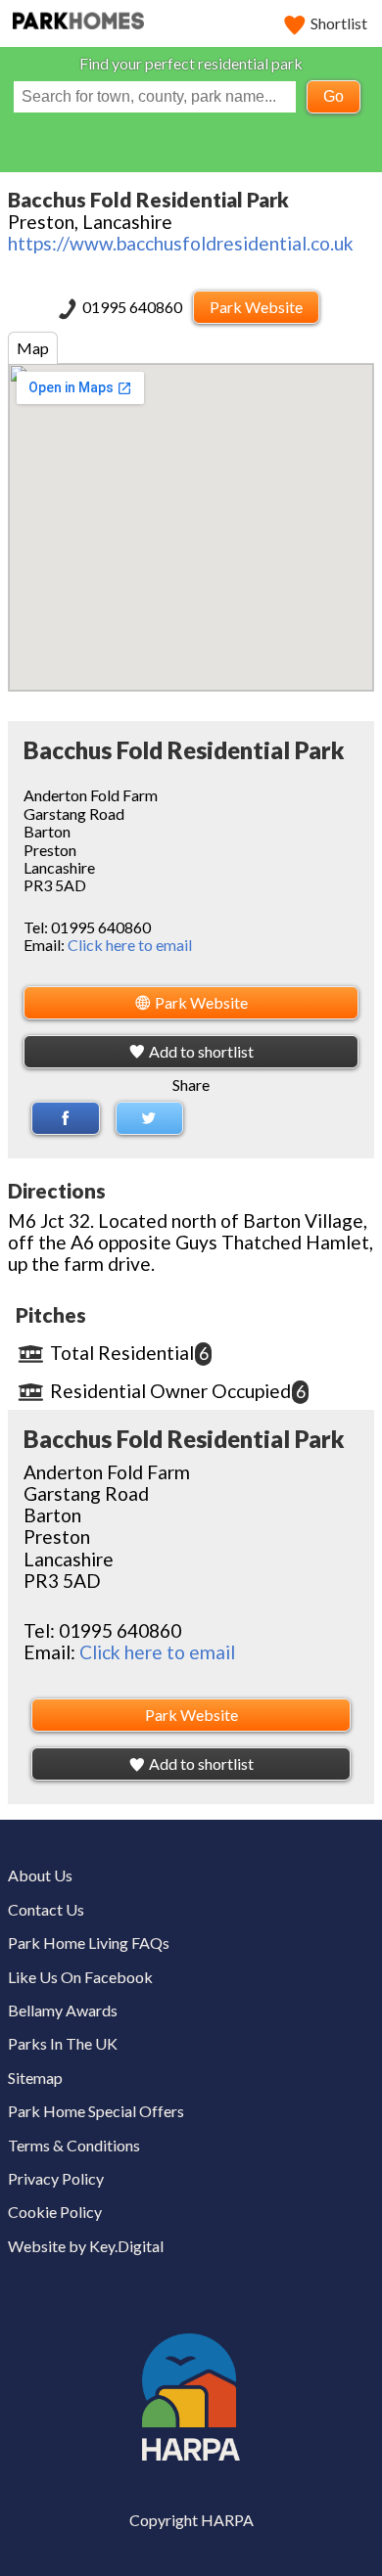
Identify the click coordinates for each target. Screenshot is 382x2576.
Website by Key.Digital (86, 2246)
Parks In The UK (63, 2043)
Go (334, 96)
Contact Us (46, 1909)
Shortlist (339, 23)
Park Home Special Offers (96, 2111)
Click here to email (130, 945)
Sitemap (35, 2078)
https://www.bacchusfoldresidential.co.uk (181, 243)
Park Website (256, 307)
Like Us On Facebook (80, 1977)
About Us (40, 1875)
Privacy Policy (56, 2178)
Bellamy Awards (63, 2010)
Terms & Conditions (74, 2145)
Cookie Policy (55, 2212)
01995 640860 (134, 307)
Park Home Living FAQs (89, 1943)
